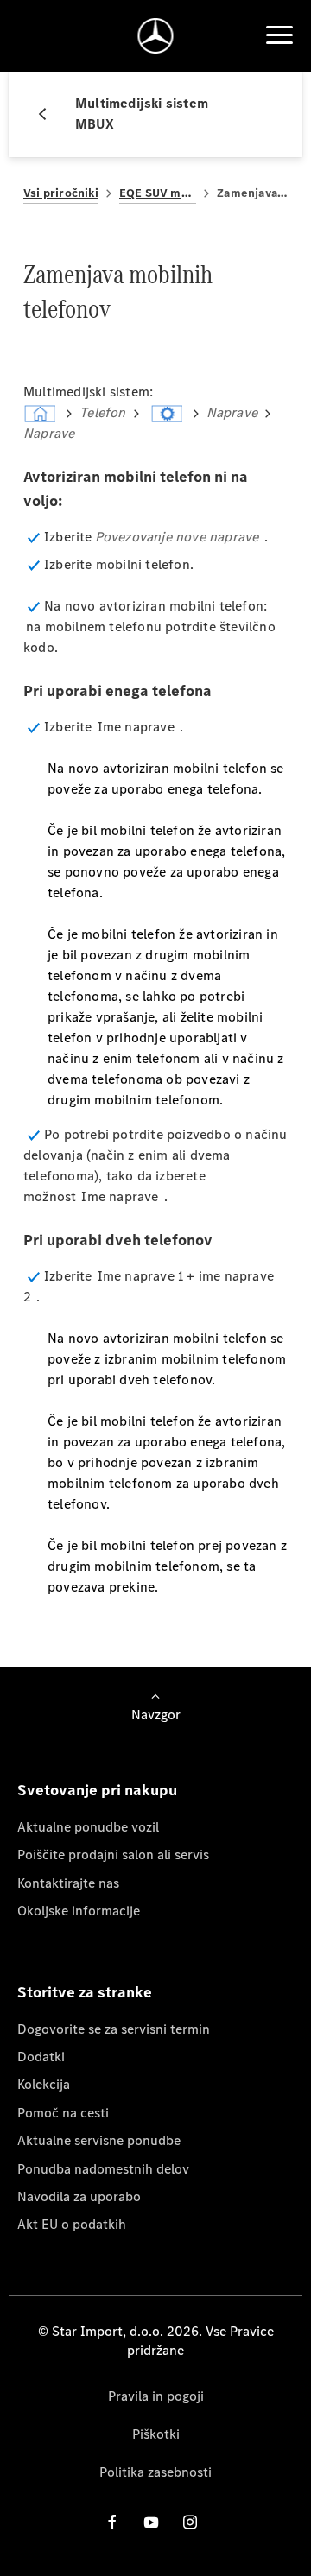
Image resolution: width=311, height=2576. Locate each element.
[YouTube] (151, 2521)
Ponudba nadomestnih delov (103, 2169)
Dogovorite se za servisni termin (114, 2029)
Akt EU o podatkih (72, 2224)
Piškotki (156, 2434)
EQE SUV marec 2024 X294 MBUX (158, 193)
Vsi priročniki (61, 193)
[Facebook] (112, 2521)
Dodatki (41, 2057)
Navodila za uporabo (79, 2196)
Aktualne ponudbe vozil (88, 1827)
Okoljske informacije (79, 1911)
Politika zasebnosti (155, 2472)
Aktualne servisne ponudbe (99, 2140)
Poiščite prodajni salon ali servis (113, 1854)
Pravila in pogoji (156, 2396)
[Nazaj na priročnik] (49, 114)
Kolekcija (44, 2084)
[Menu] (279, 35)
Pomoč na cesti (63, 2113)
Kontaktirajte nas (68, 1883)
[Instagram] (190, 2521)
